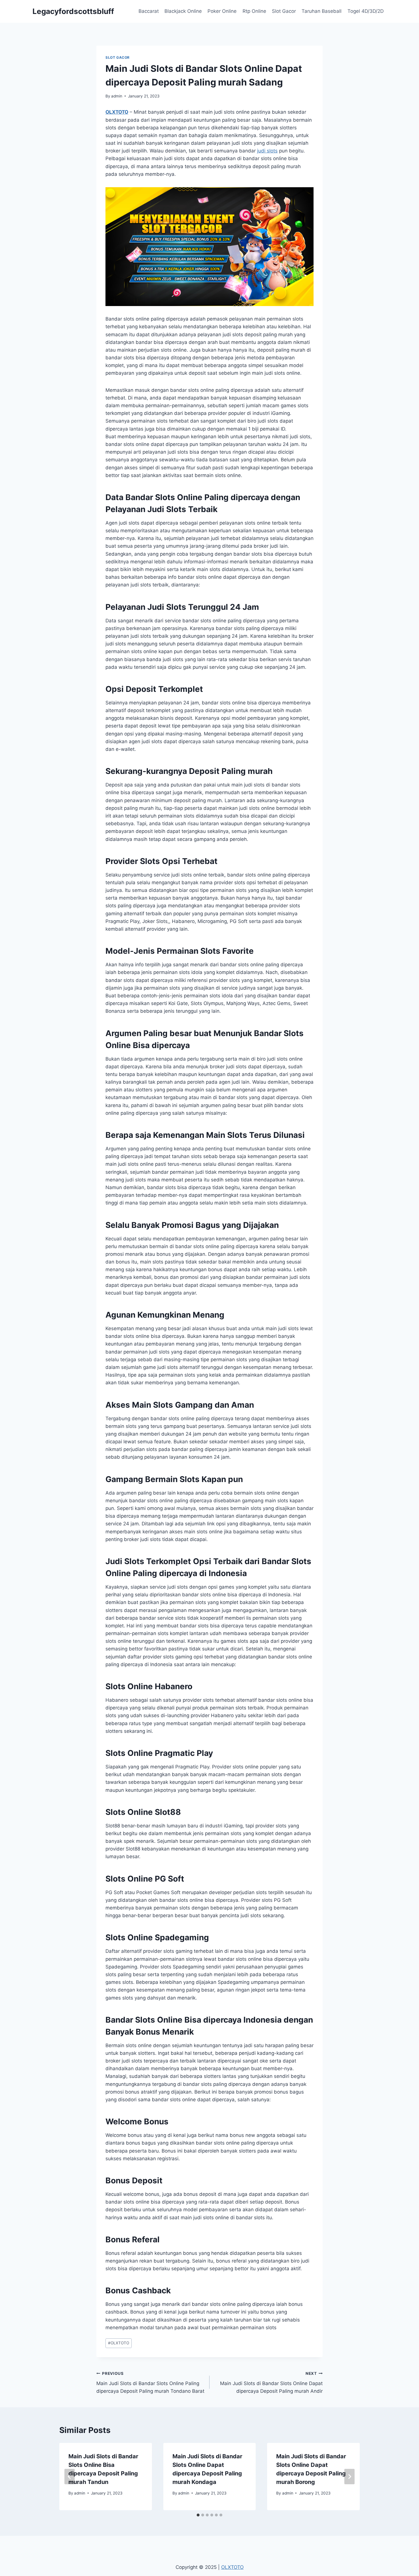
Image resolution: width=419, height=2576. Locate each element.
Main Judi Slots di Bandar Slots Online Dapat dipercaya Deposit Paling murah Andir (271, 2383)
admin (117, 96)
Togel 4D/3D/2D (366, 11)
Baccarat (149, 11)
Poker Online (222, 11)
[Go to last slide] (70, 2477)
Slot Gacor (284, 11)
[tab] (198, 2515)
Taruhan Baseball (322, 11)
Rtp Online (254, 11)
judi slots (267, 151)
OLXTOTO (117, 112)
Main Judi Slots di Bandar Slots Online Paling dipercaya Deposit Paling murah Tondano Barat (150, 2383)
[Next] (349, 2477)
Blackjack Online (183, 11)
